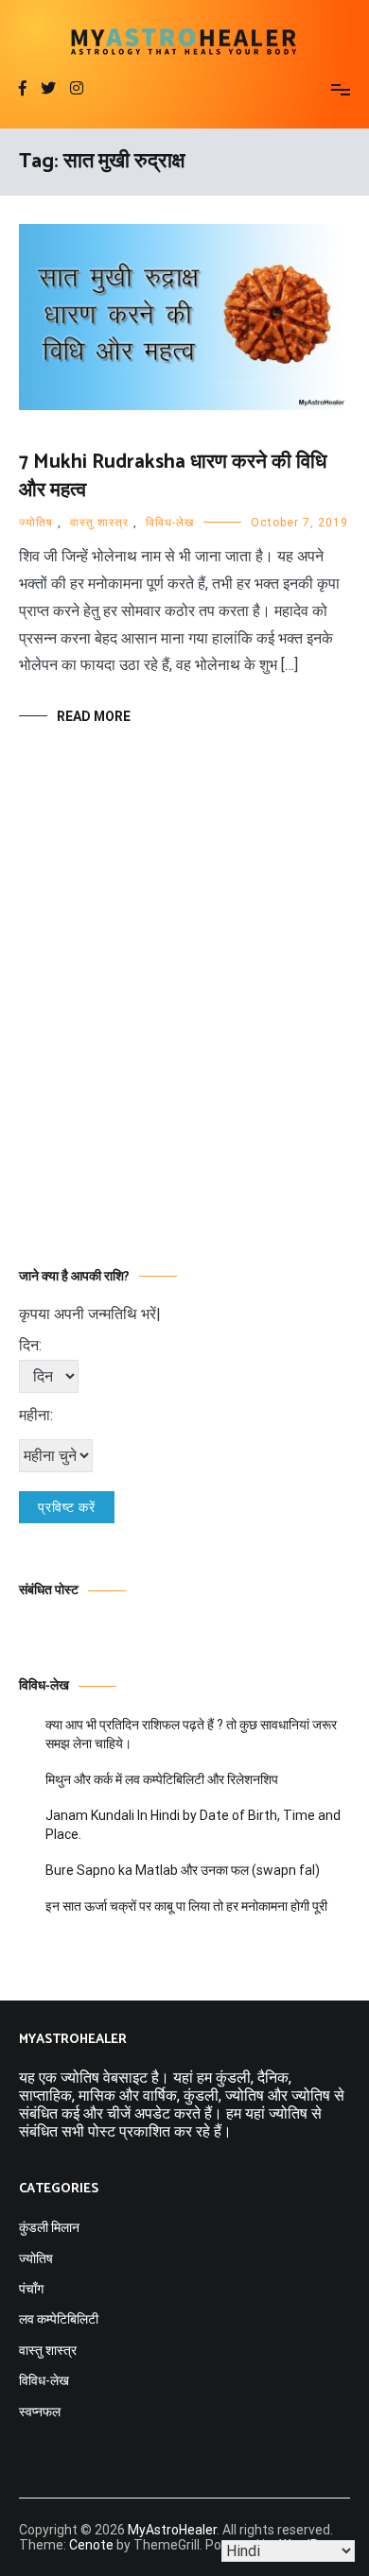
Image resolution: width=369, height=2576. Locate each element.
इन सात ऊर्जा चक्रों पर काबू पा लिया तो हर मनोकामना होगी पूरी (186, 1906)
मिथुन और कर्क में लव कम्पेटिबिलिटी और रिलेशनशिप (162, 1779)
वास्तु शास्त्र (99, 523)
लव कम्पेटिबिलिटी (59, 2319)
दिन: (30, 1345)
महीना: (36, 1415)
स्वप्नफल (40, 2412)
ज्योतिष (36, 523)
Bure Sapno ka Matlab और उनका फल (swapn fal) (183, 1870)
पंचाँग (31, 2289)
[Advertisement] (184, 1025)
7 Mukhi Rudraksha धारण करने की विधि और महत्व (173, 476)
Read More (94, 716)
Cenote (91, 2545)
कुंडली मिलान (49, 2227)
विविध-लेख (170, 523)
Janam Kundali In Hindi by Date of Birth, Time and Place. (193, 1825)
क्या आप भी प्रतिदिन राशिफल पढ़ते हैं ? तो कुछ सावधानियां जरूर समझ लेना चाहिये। (191, 1734)
